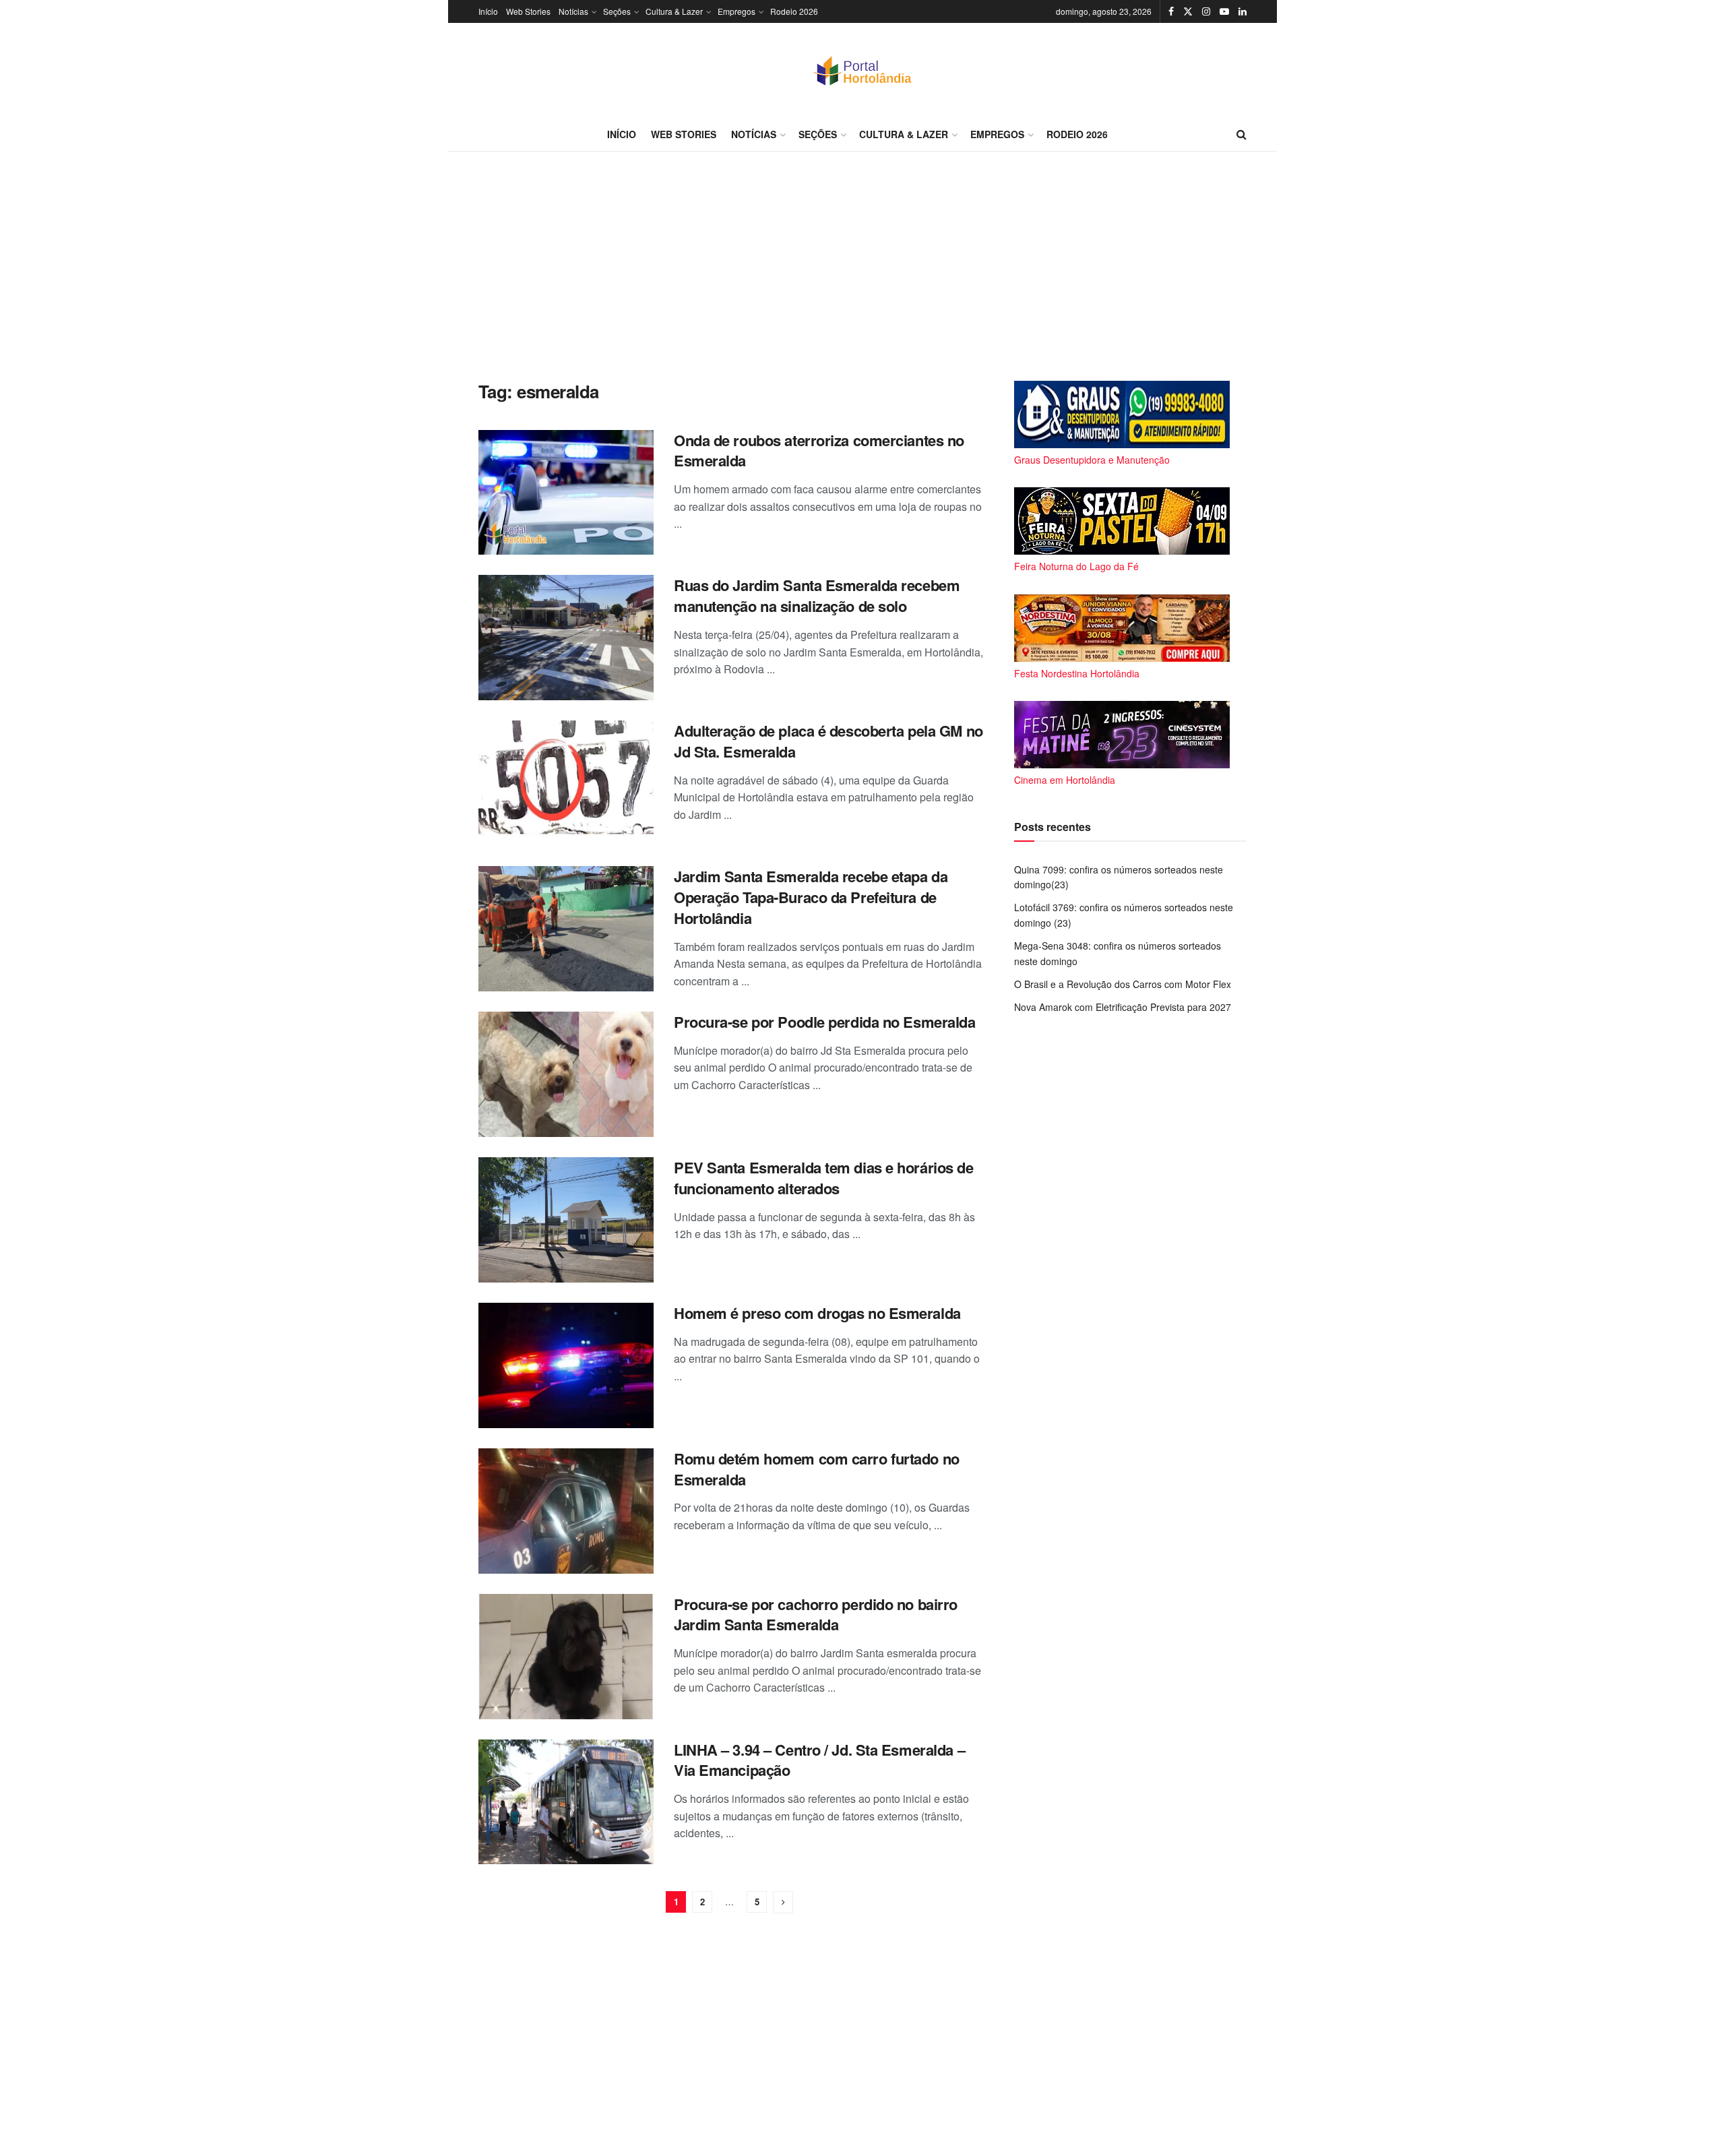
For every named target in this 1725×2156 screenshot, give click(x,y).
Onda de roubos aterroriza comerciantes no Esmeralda (819, 451)
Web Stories (528, 11)
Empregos (736, 11)
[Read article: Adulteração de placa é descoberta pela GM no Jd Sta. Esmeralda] (566, 783)
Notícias (573, 11)
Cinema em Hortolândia (1065, 780)
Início (488, 11)
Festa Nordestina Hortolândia (1077, 673)
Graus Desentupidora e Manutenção (1092, 460)
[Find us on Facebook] (1171, 11)
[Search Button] (1242, 134)
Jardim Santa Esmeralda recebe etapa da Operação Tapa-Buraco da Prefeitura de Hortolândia (811, 897)
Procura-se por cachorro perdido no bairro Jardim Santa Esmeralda (816, 1614)
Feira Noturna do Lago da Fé (1076, 566)
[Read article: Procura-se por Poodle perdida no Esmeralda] (566, 1074)
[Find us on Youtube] (1224, 11)
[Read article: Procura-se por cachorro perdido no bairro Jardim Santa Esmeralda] (566, 1657)
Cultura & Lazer (674, 11)
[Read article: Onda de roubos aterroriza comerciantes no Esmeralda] (566, 493)
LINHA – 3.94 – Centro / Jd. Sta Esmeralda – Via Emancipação (819, 1760)
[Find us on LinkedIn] (1243, 11)
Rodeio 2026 (794, 11)
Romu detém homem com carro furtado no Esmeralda (817, 1469)
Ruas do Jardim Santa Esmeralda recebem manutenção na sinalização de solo (817, 595)
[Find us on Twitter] (1188, 11)
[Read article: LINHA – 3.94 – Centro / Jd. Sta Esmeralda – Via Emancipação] (566, 1802)
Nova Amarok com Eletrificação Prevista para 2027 (1123, 1007)
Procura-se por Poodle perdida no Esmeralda (825, 1022)
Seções (617, 11)
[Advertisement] (862, 266)
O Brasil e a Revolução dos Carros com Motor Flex (1123, 984)
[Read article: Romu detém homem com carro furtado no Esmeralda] (566, 1511)
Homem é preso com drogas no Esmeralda (817, 1313)
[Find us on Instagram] (1206, 11)
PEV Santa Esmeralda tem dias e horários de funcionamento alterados (824, 1178)
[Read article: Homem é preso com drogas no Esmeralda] (566, 1365)
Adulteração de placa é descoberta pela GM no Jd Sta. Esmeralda (828, 741)
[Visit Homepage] (862, 70)
